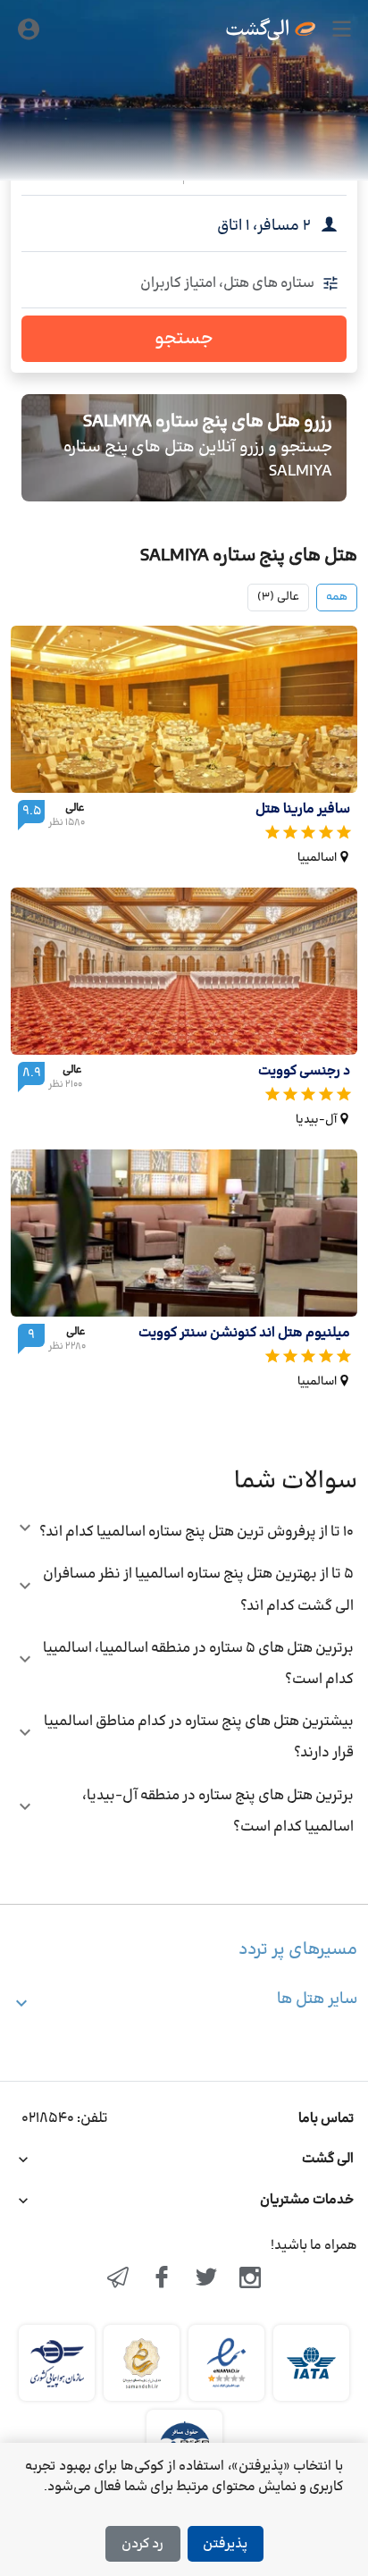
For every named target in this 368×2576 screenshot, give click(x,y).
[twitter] (206, 2279)
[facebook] (162, 2279)
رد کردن (142, 2544)
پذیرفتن (225, 2544)
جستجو (184, 339)
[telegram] (118, 2279)
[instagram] (251, 2279)
